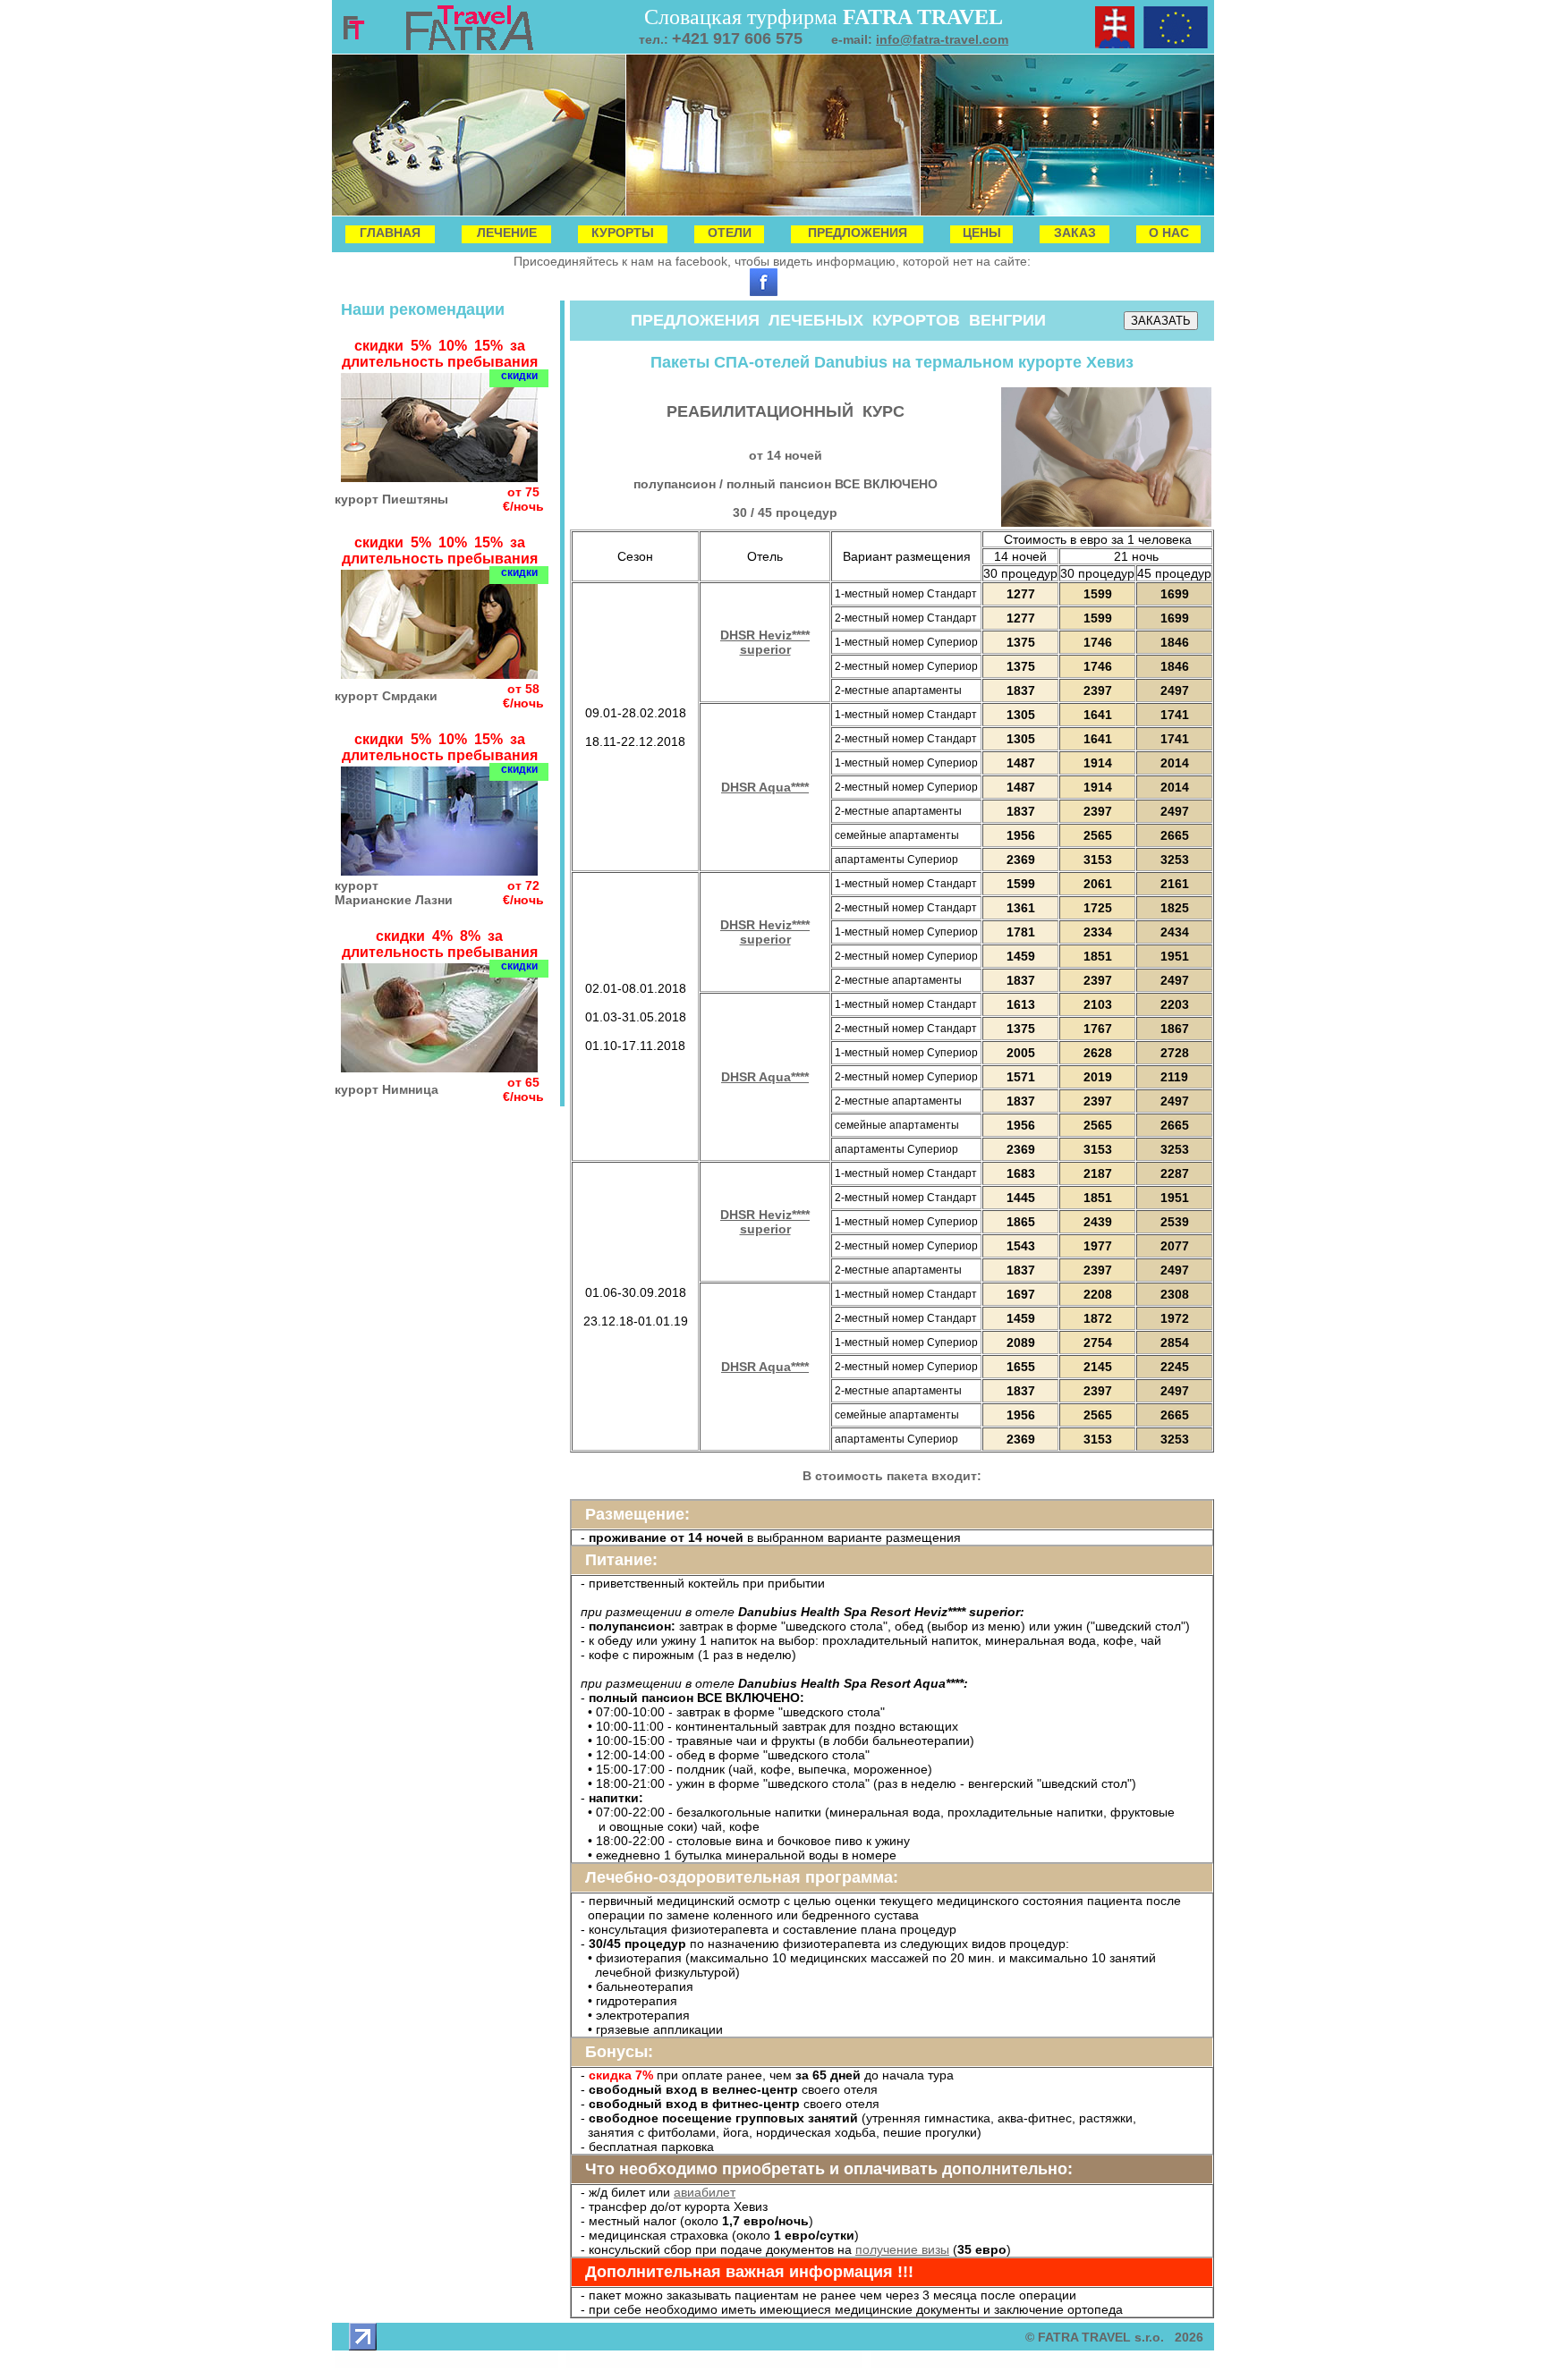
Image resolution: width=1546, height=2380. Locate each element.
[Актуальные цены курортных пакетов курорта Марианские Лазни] (439, 871)
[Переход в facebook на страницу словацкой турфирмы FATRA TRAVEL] (764, 292)
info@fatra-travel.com (942, 39)
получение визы (902, 2249)
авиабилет (705, 2192)
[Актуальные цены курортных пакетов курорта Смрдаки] (439, 674)
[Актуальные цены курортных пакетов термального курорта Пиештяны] (439, 477)
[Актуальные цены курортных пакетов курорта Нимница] (439, 1067)
